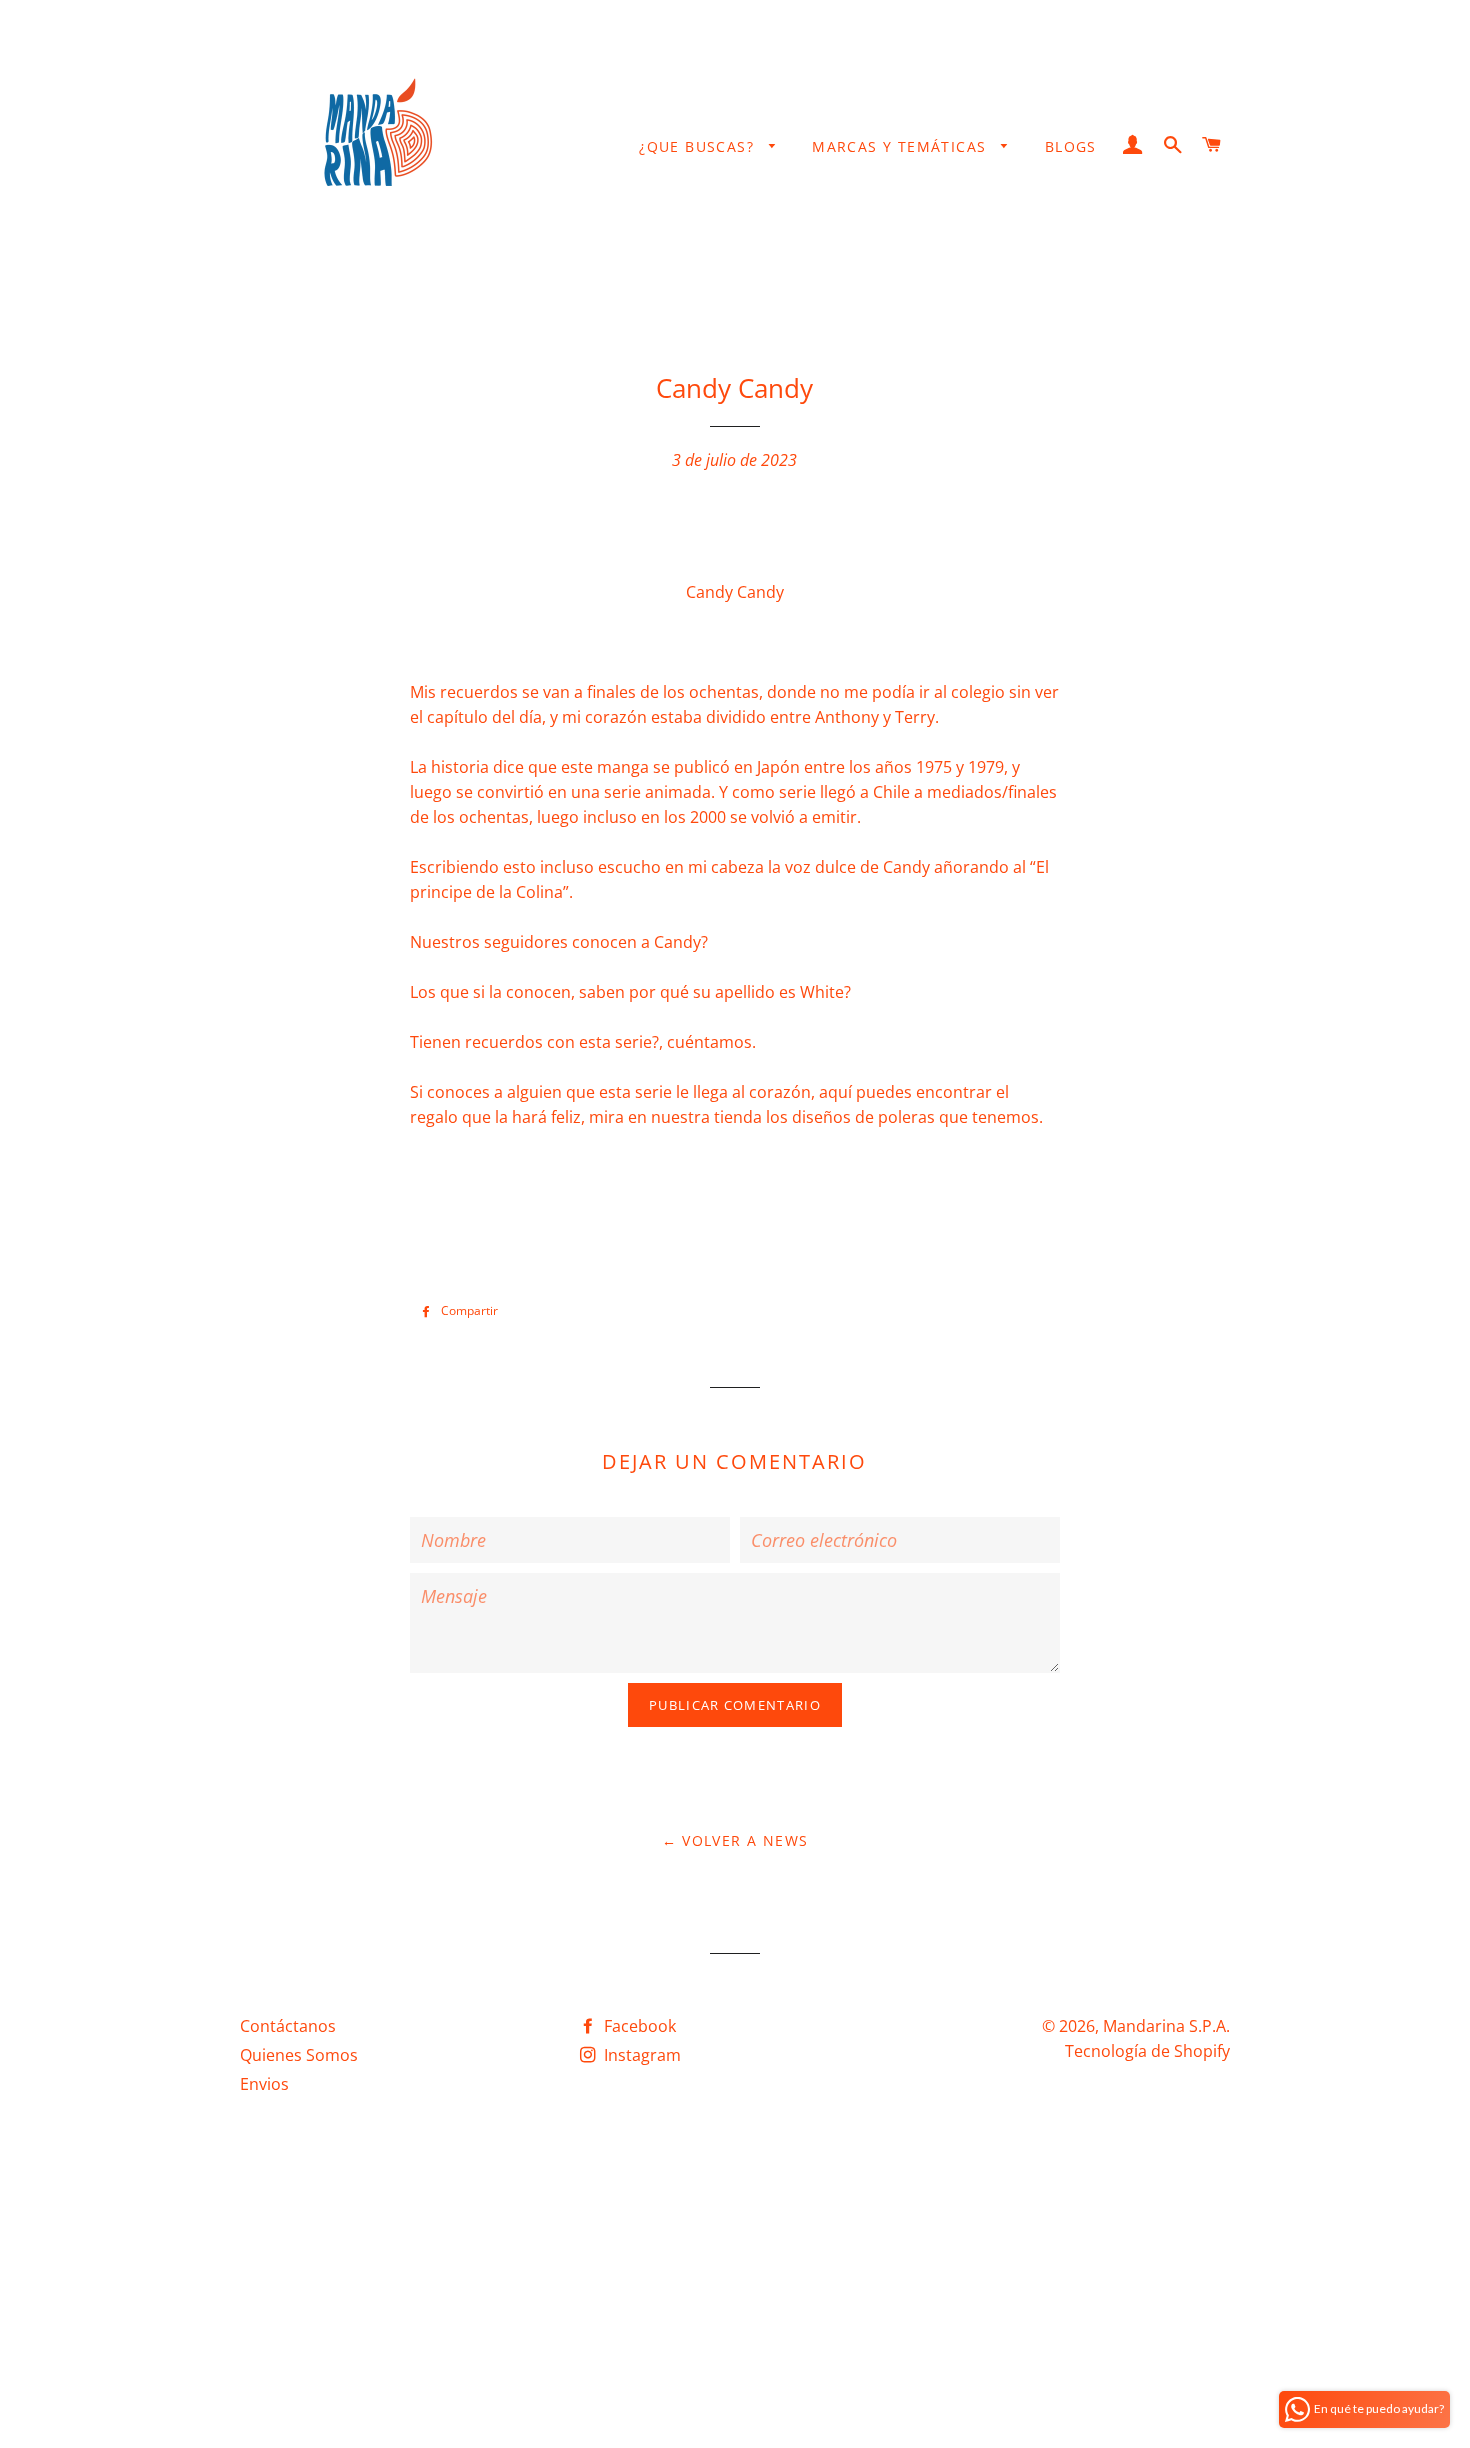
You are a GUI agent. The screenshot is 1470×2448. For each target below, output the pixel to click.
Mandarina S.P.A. (1166, 2026)
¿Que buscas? (699, 146)
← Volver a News (735, 1840)
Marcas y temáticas (902, 146)
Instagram (640, 2055)
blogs (1071, 146)
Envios (264, 2084)
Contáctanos (288, 2026)
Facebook (638, 2026)
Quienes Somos (299, 2055)
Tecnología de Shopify (1147, 2051)
